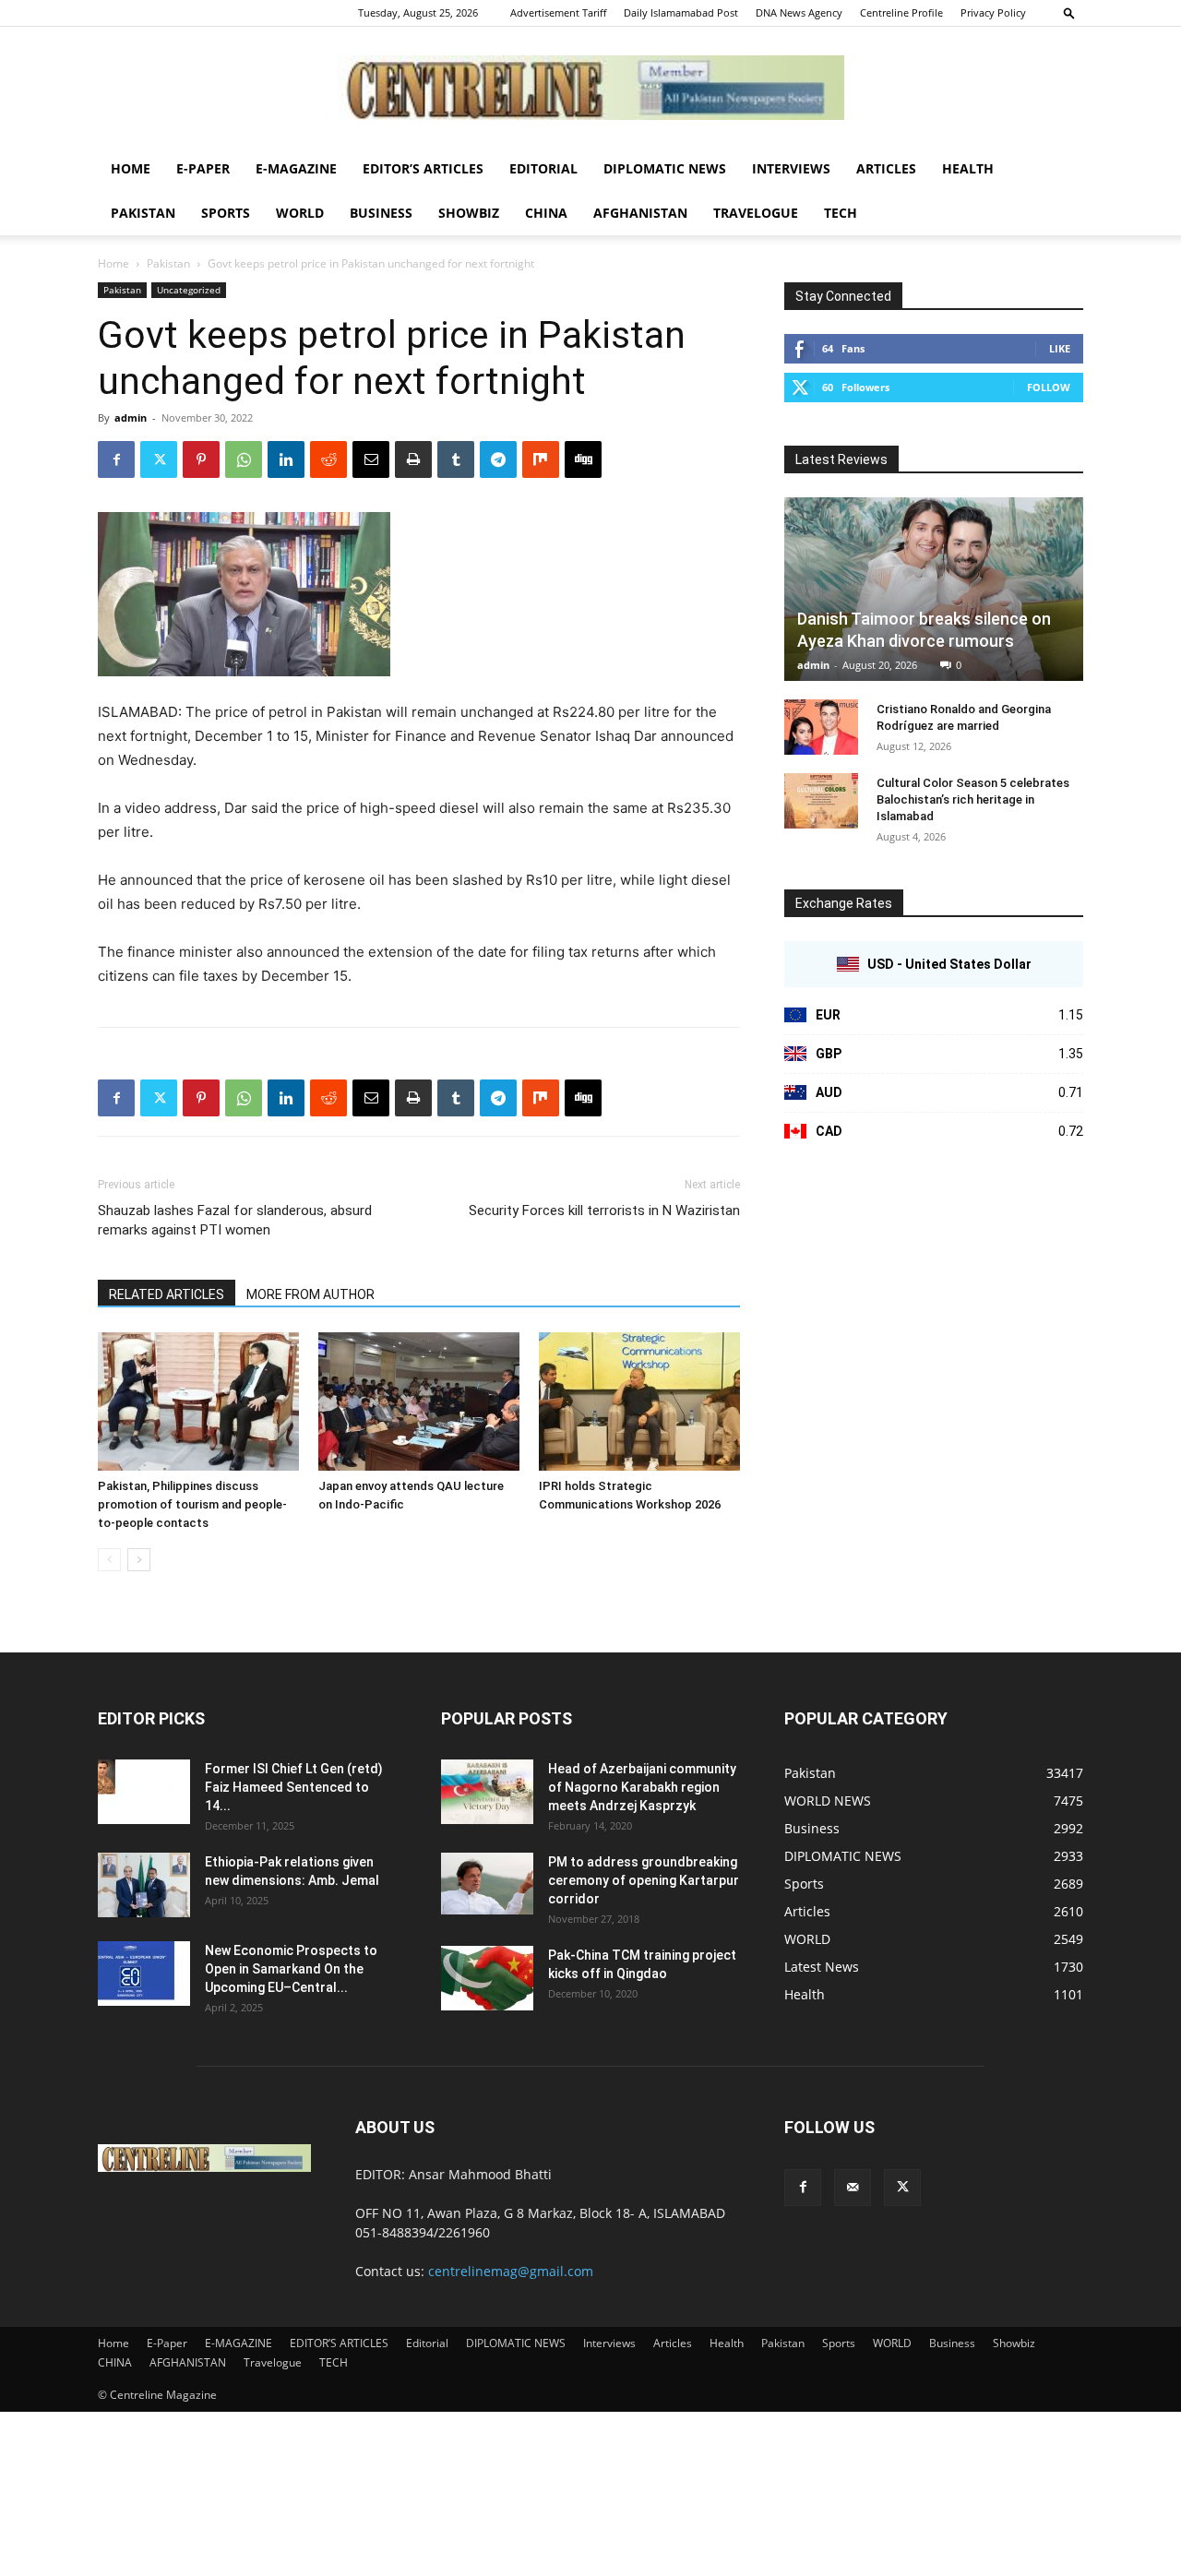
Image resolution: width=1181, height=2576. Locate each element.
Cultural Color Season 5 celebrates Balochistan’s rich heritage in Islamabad (973, 799)
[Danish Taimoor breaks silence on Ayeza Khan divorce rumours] (934, 589)
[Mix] (541, 459)
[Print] (413, 459)
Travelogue (756, 213)
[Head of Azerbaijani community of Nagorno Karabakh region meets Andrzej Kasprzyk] (487, 1792)
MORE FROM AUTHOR (310, 1294)
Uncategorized (189, 290)
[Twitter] (159, 459)
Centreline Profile (901, 12)
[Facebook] (116, 459)
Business (381, 213)
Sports (226, 213)
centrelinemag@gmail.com (511, 2271)
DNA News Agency (799, 12)
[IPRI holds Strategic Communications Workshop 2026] (639, 1401)
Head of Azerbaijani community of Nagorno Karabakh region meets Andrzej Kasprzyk (642, 1787)
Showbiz (469, 213)
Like (1060, 348)
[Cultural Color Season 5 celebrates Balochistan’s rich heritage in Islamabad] (821, 801)
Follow (1049, 387)
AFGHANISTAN (640, 213)
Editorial (543, 168)
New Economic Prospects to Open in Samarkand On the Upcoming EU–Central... (291, 1969)
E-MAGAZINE (296, 168)
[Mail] (853, 2188)
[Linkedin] (286, 459)
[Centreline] (590, 88)
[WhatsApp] (244, 459)
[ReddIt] (328, 459)
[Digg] (583, 459)
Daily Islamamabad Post (681, 12)
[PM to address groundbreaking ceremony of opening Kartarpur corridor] (487, 1884)
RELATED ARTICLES (167, 1294)
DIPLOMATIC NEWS (665, 168)
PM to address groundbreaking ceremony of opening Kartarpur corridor (644, 1880)
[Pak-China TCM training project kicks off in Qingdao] (487, 1978)
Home (131, 168)
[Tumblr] (456, 459)
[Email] (371, 459)
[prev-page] (109, 1560)
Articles (886, 168)
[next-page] (139, 1560)
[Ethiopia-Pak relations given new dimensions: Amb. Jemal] (144, 1885)
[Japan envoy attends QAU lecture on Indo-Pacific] (419, 1401)
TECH (841, 213)
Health (968, 168)
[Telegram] (498, 459)
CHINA (546, 213)
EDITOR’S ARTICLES (423, 168)
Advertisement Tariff (558, 12)
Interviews (791, 168)
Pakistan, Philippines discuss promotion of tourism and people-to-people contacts (192, 1504)
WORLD (300, 213)
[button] (1069, 12)
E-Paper (203, 168)
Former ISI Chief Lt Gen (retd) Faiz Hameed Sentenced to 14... (294, 1787)
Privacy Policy (993, 12)
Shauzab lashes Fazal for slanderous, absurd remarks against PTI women (235, 1220)
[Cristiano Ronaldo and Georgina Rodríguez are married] (821, 727)
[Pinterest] (201, 459)
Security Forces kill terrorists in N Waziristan (604, 1210)
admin (131, 417)
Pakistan (143, 213)
